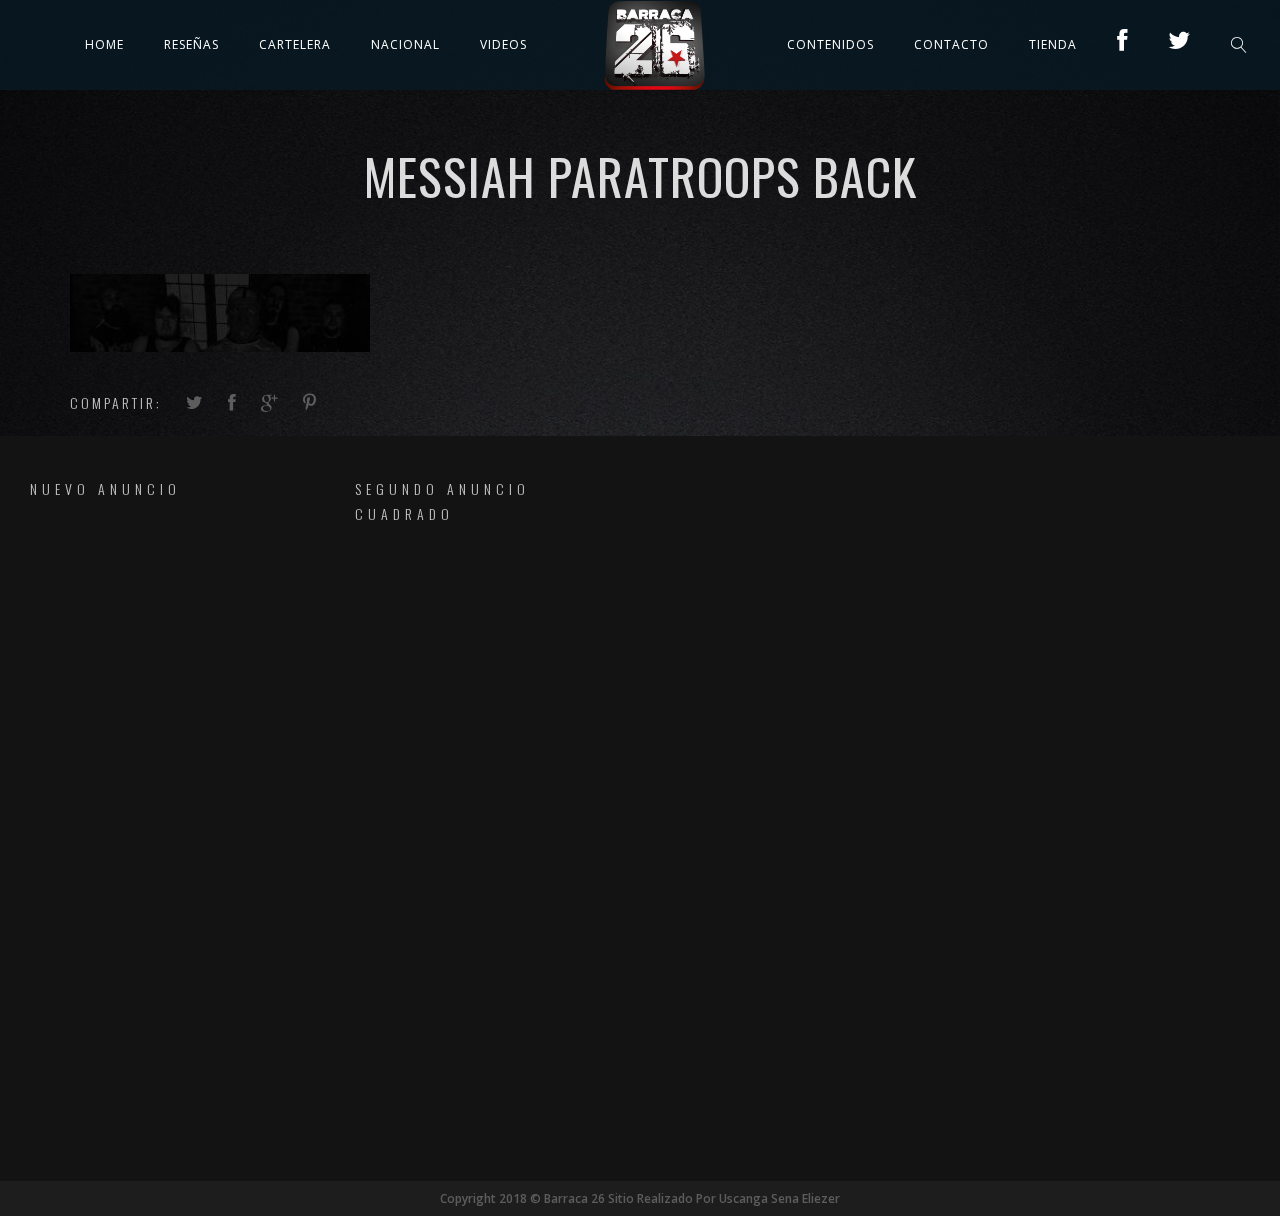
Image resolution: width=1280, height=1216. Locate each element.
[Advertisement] (144, 826)
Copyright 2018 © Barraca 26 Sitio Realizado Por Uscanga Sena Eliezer (640, 1198)
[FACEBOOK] (1122, 44)
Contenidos (830, 44)
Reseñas (191, 44)
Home (104, 44)
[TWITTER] (1179, 44)
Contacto (951, 44)
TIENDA (1053, 44)
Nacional (405, 44)
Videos (503, 44)
